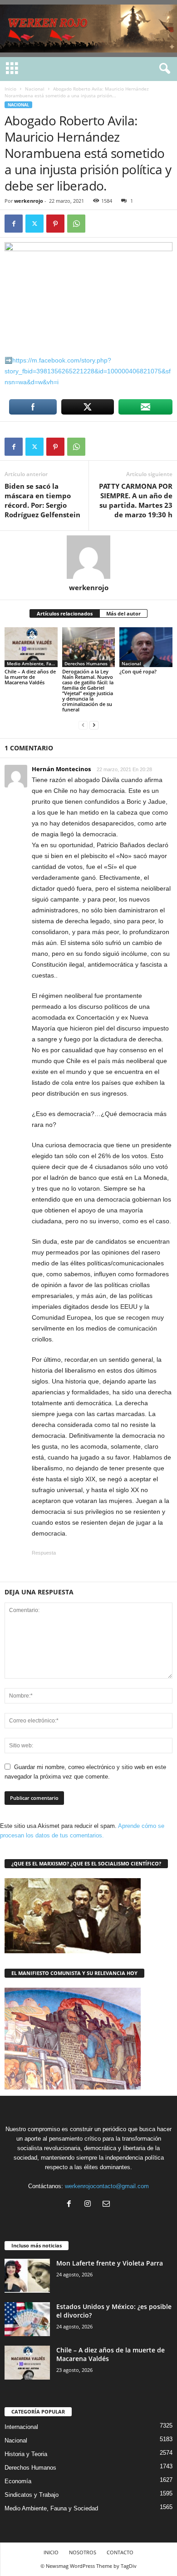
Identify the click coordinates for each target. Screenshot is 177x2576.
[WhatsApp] (76, 224)
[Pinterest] (55, 224)
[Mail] (107, 2205)
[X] (34, 224)
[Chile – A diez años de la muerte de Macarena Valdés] (31, 647)
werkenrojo (29, 201)
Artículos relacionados (65, 613)
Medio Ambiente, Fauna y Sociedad (32, 663)
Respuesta (44, 1553)
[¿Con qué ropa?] (146, 647)
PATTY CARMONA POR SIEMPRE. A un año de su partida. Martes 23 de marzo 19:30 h (136, 500)
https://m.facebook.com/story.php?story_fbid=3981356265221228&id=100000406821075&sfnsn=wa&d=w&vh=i (88, 371)
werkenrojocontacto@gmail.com (107, 2186)
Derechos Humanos (86, 663)
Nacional (35, 89)
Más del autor (123, 613)
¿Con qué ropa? (138, 671)
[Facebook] (14, 224)
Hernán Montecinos (61, 769)
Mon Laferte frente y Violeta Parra (110, 2263)
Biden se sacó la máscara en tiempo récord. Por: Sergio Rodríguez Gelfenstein (42, 500)
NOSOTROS (83, 2552)
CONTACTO (120, 2552)
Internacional (21, 2427)
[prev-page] (83, 725)
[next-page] (94, 725)
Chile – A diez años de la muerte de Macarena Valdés (30, 677)
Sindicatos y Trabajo (32, 2495)
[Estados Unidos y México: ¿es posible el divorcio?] (27, 2319)
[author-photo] (88, 557)
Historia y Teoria (26, 2454)
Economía (18, 2481)
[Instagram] (90, 2205)
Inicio (10, 89)
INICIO (51, 2552)
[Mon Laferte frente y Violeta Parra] (27, 2276)
